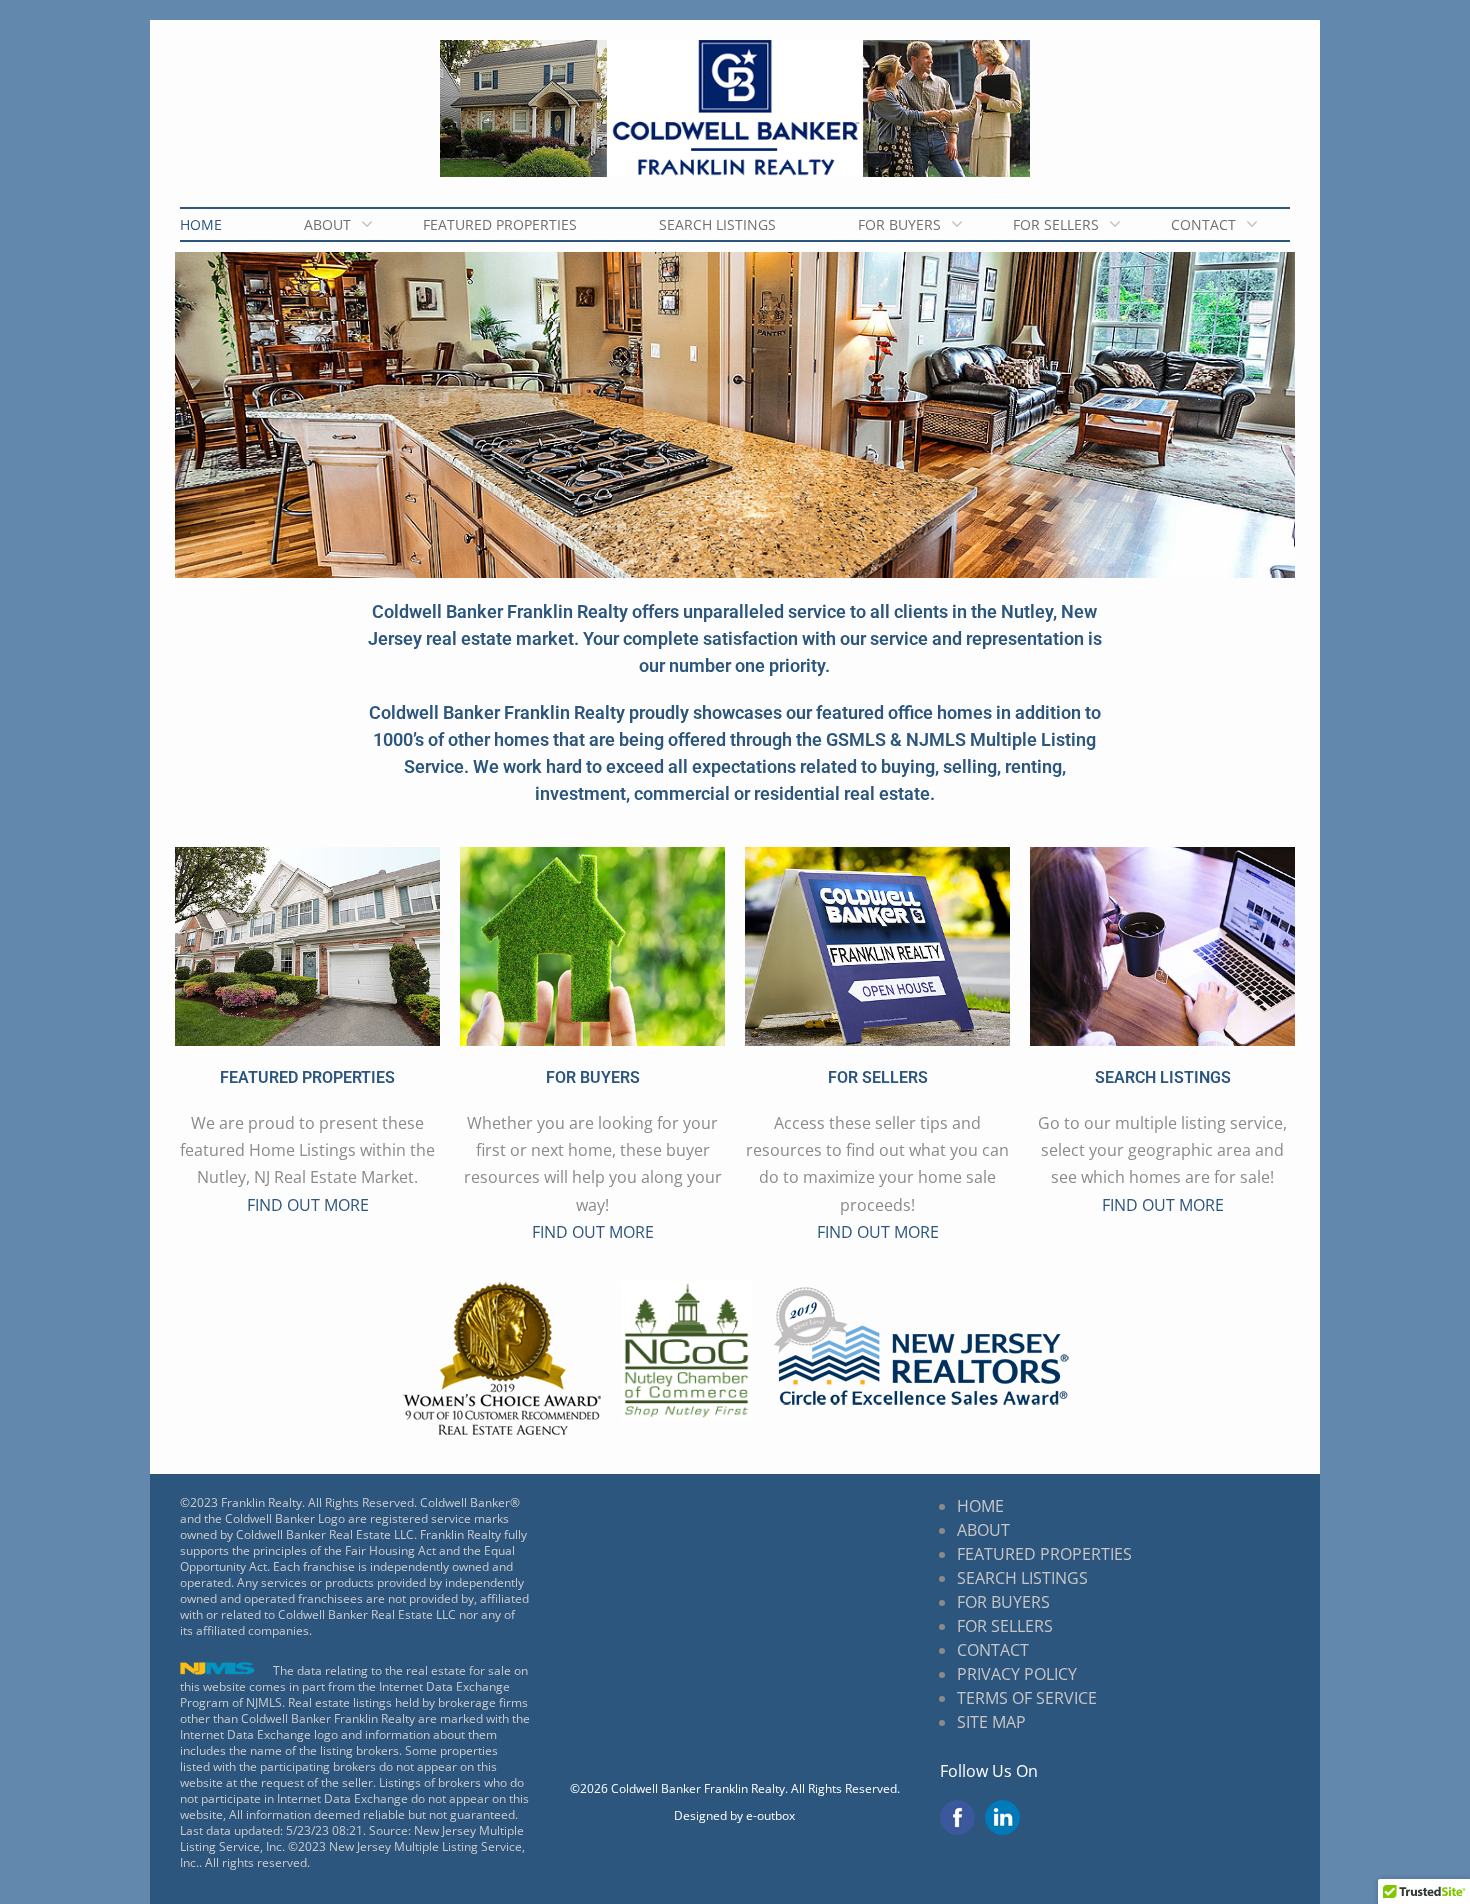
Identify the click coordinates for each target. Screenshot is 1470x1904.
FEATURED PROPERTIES (500, 224)
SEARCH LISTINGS (717, 224)
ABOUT (327, 224)
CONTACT (1203, 224)
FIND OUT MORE (308, 1205)
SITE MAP (991, 1722)
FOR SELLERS (1056, 224)
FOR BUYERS (899, 224)
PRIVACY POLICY (1017, 1674)
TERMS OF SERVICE (1027, 1698)
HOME (201, 224)
